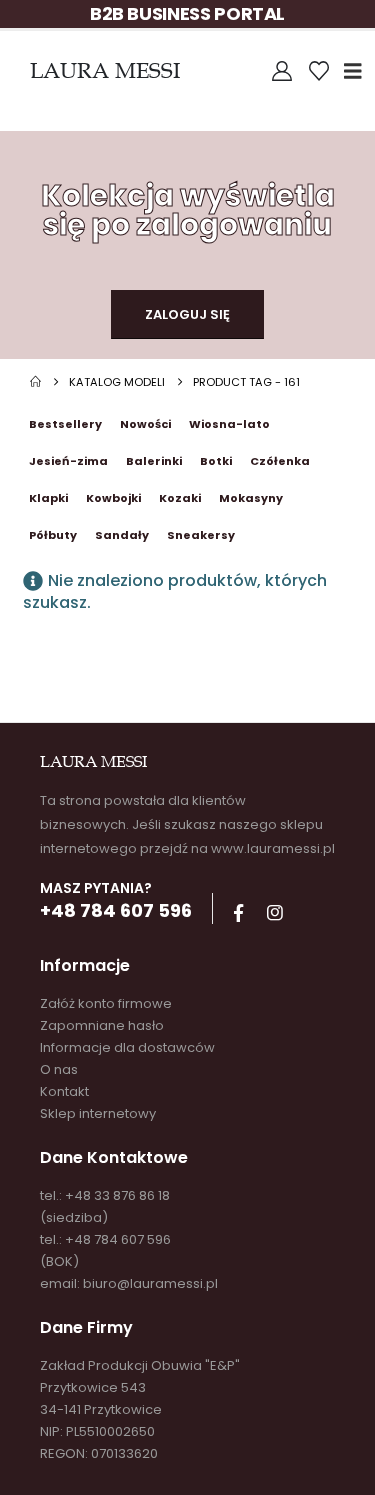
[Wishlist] (319, 71)
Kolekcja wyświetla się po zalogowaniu (188, 210)
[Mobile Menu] (359, 71)
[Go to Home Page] (35, 382)
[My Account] (282, 71)
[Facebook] (238, 913)
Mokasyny (251, 498)
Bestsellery (65, 424)
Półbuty (53, 535)
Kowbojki (113, 498)
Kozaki (180, 498)
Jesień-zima (68, 461)
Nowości (145, 424)
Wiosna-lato (229, 424)
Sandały (122, 535)
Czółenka (280, 461)
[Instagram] (275, 913)
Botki (216, 461)
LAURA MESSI (105, 70)
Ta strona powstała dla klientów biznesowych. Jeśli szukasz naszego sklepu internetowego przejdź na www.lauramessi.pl (187, 824)
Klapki (48, 498)
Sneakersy (201, 535)
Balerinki (154, 461)
